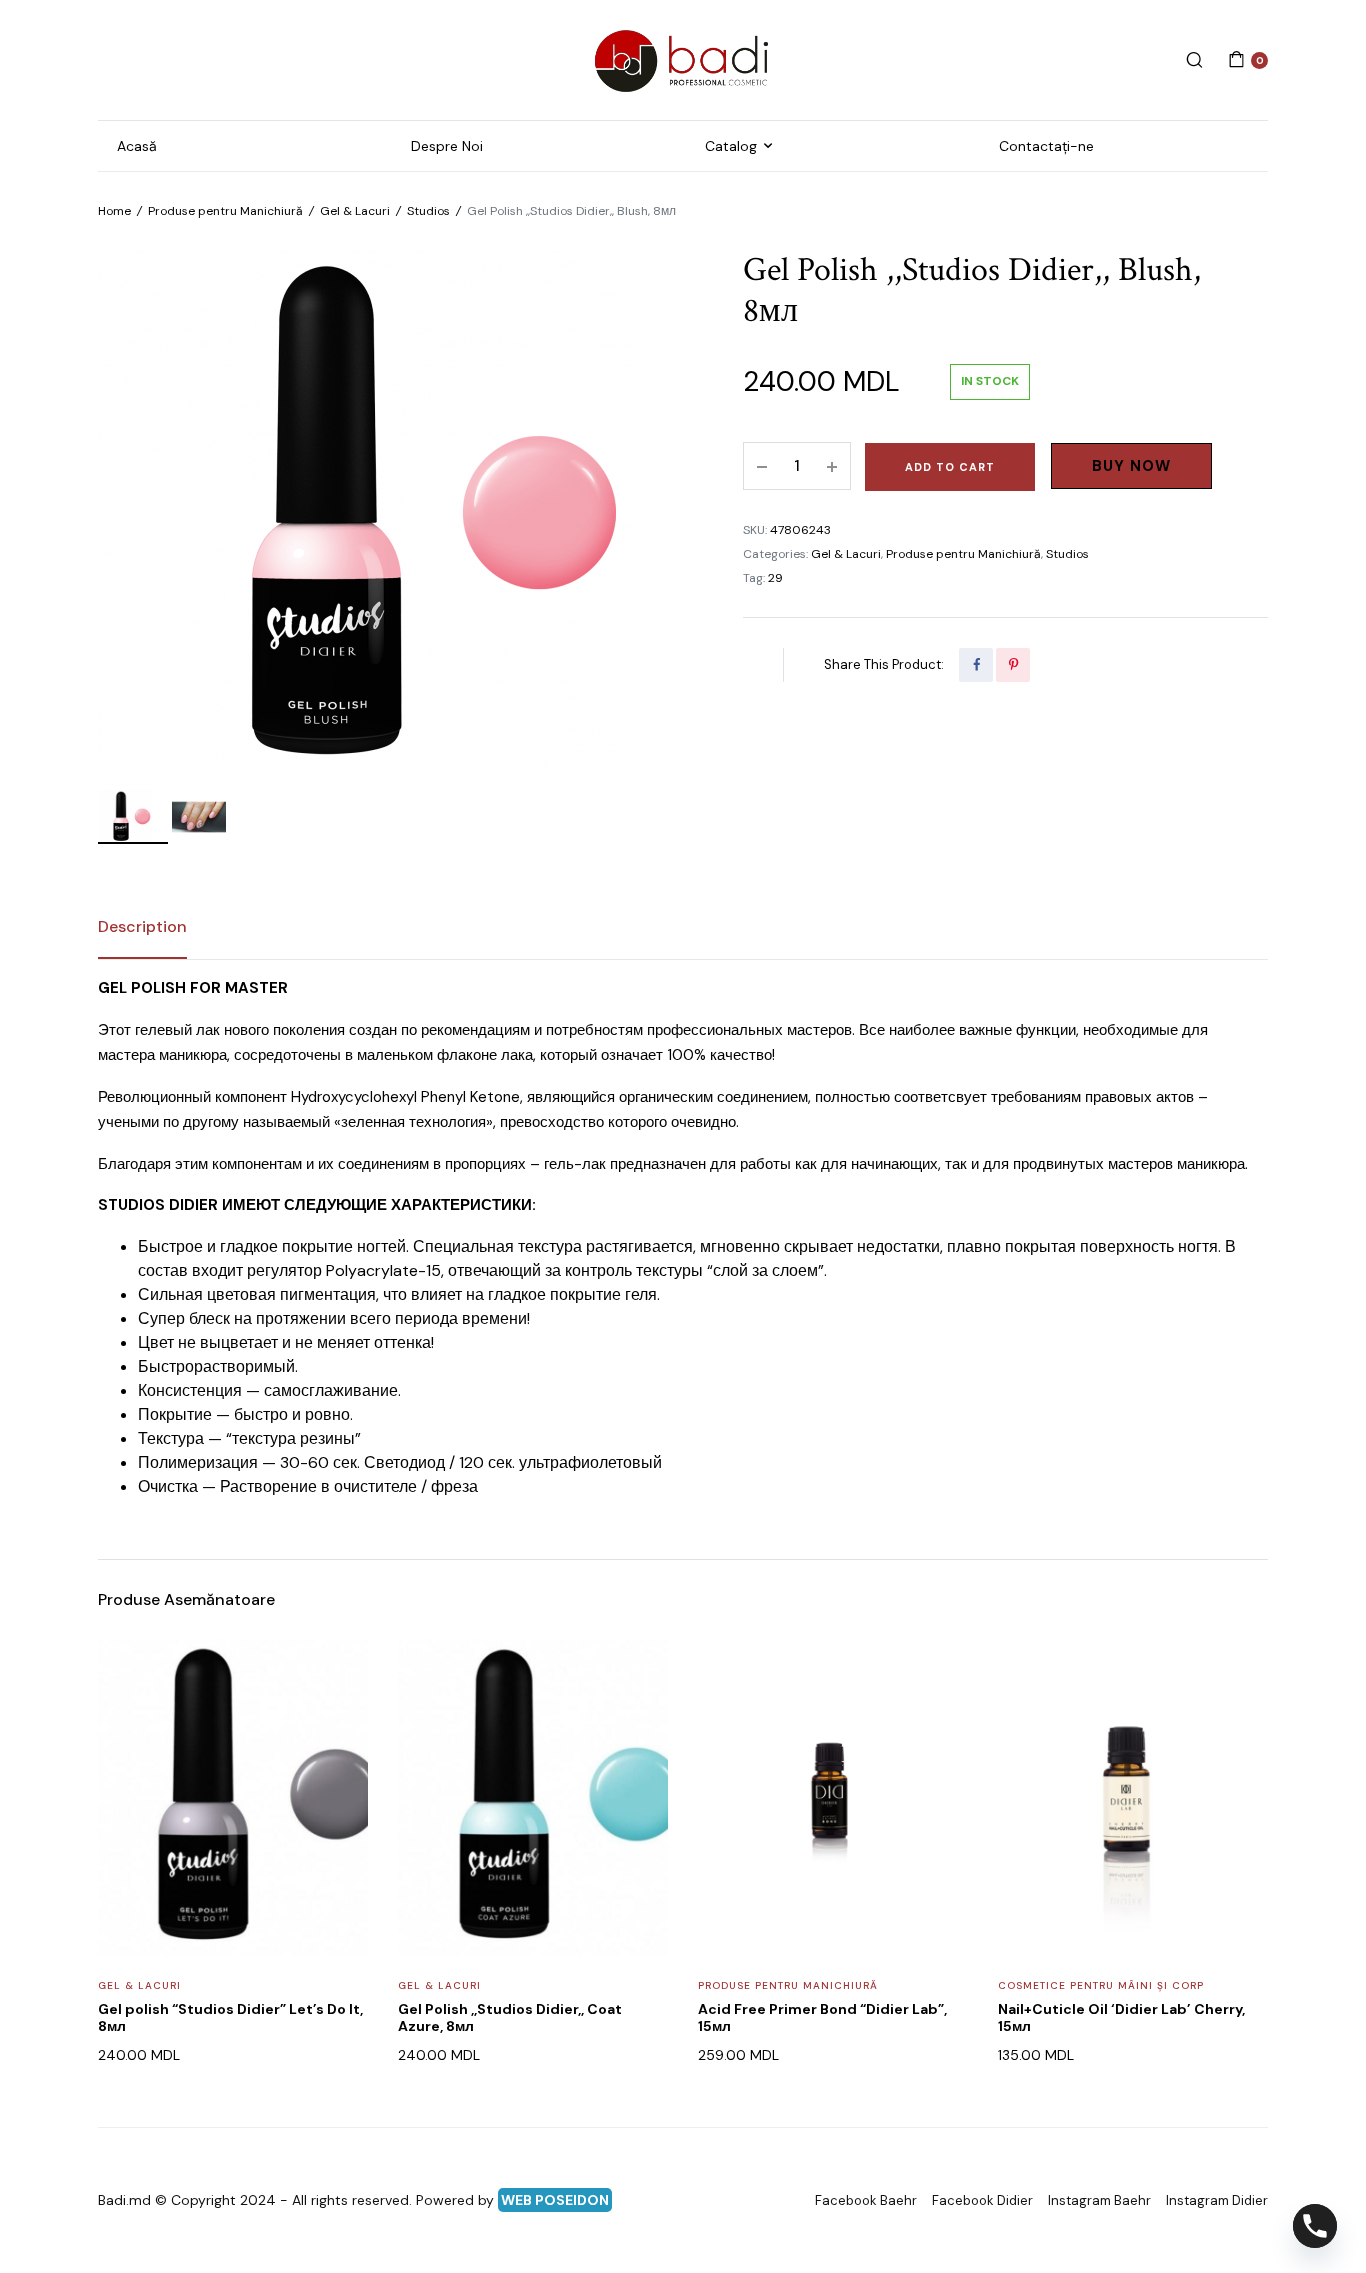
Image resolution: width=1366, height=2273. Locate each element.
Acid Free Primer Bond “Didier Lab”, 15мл (822, 2017)
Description (142, 926)
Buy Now (1131, 466)
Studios (428, 211)
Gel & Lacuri (355, 211)
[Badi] (683, 60)
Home (114, 211)
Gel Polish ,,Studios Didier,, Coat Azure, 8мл (510, 2017)
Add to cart (950, 467)
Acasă (137, 146)
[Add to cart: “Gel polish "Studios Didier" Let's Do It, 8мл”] (340, 1718)
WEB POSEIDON (555, 2200)
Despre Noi (447, 146)
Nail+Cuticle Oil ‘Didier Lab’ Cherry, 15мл (1121, 2017)
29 (775, 578)
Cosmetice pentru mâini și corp (1101, 1985)
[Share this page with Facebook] (976, 665)
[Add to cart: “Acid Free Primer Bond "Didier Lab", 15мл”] (940, 1718)
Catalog (731, 146)
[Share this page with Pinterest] (1013, 665)
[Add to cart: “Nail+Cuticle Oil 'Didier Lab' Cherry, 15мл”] (1240, 1718)
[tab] (142, 927)
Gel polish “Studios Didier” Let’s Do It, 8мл (230, 2017)
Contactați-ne (1046, 146)
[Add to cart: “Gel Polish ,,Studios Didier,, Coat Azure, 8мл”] (640, 1718)
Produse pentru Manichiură (225, 211)
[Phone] (1315, 2226)
